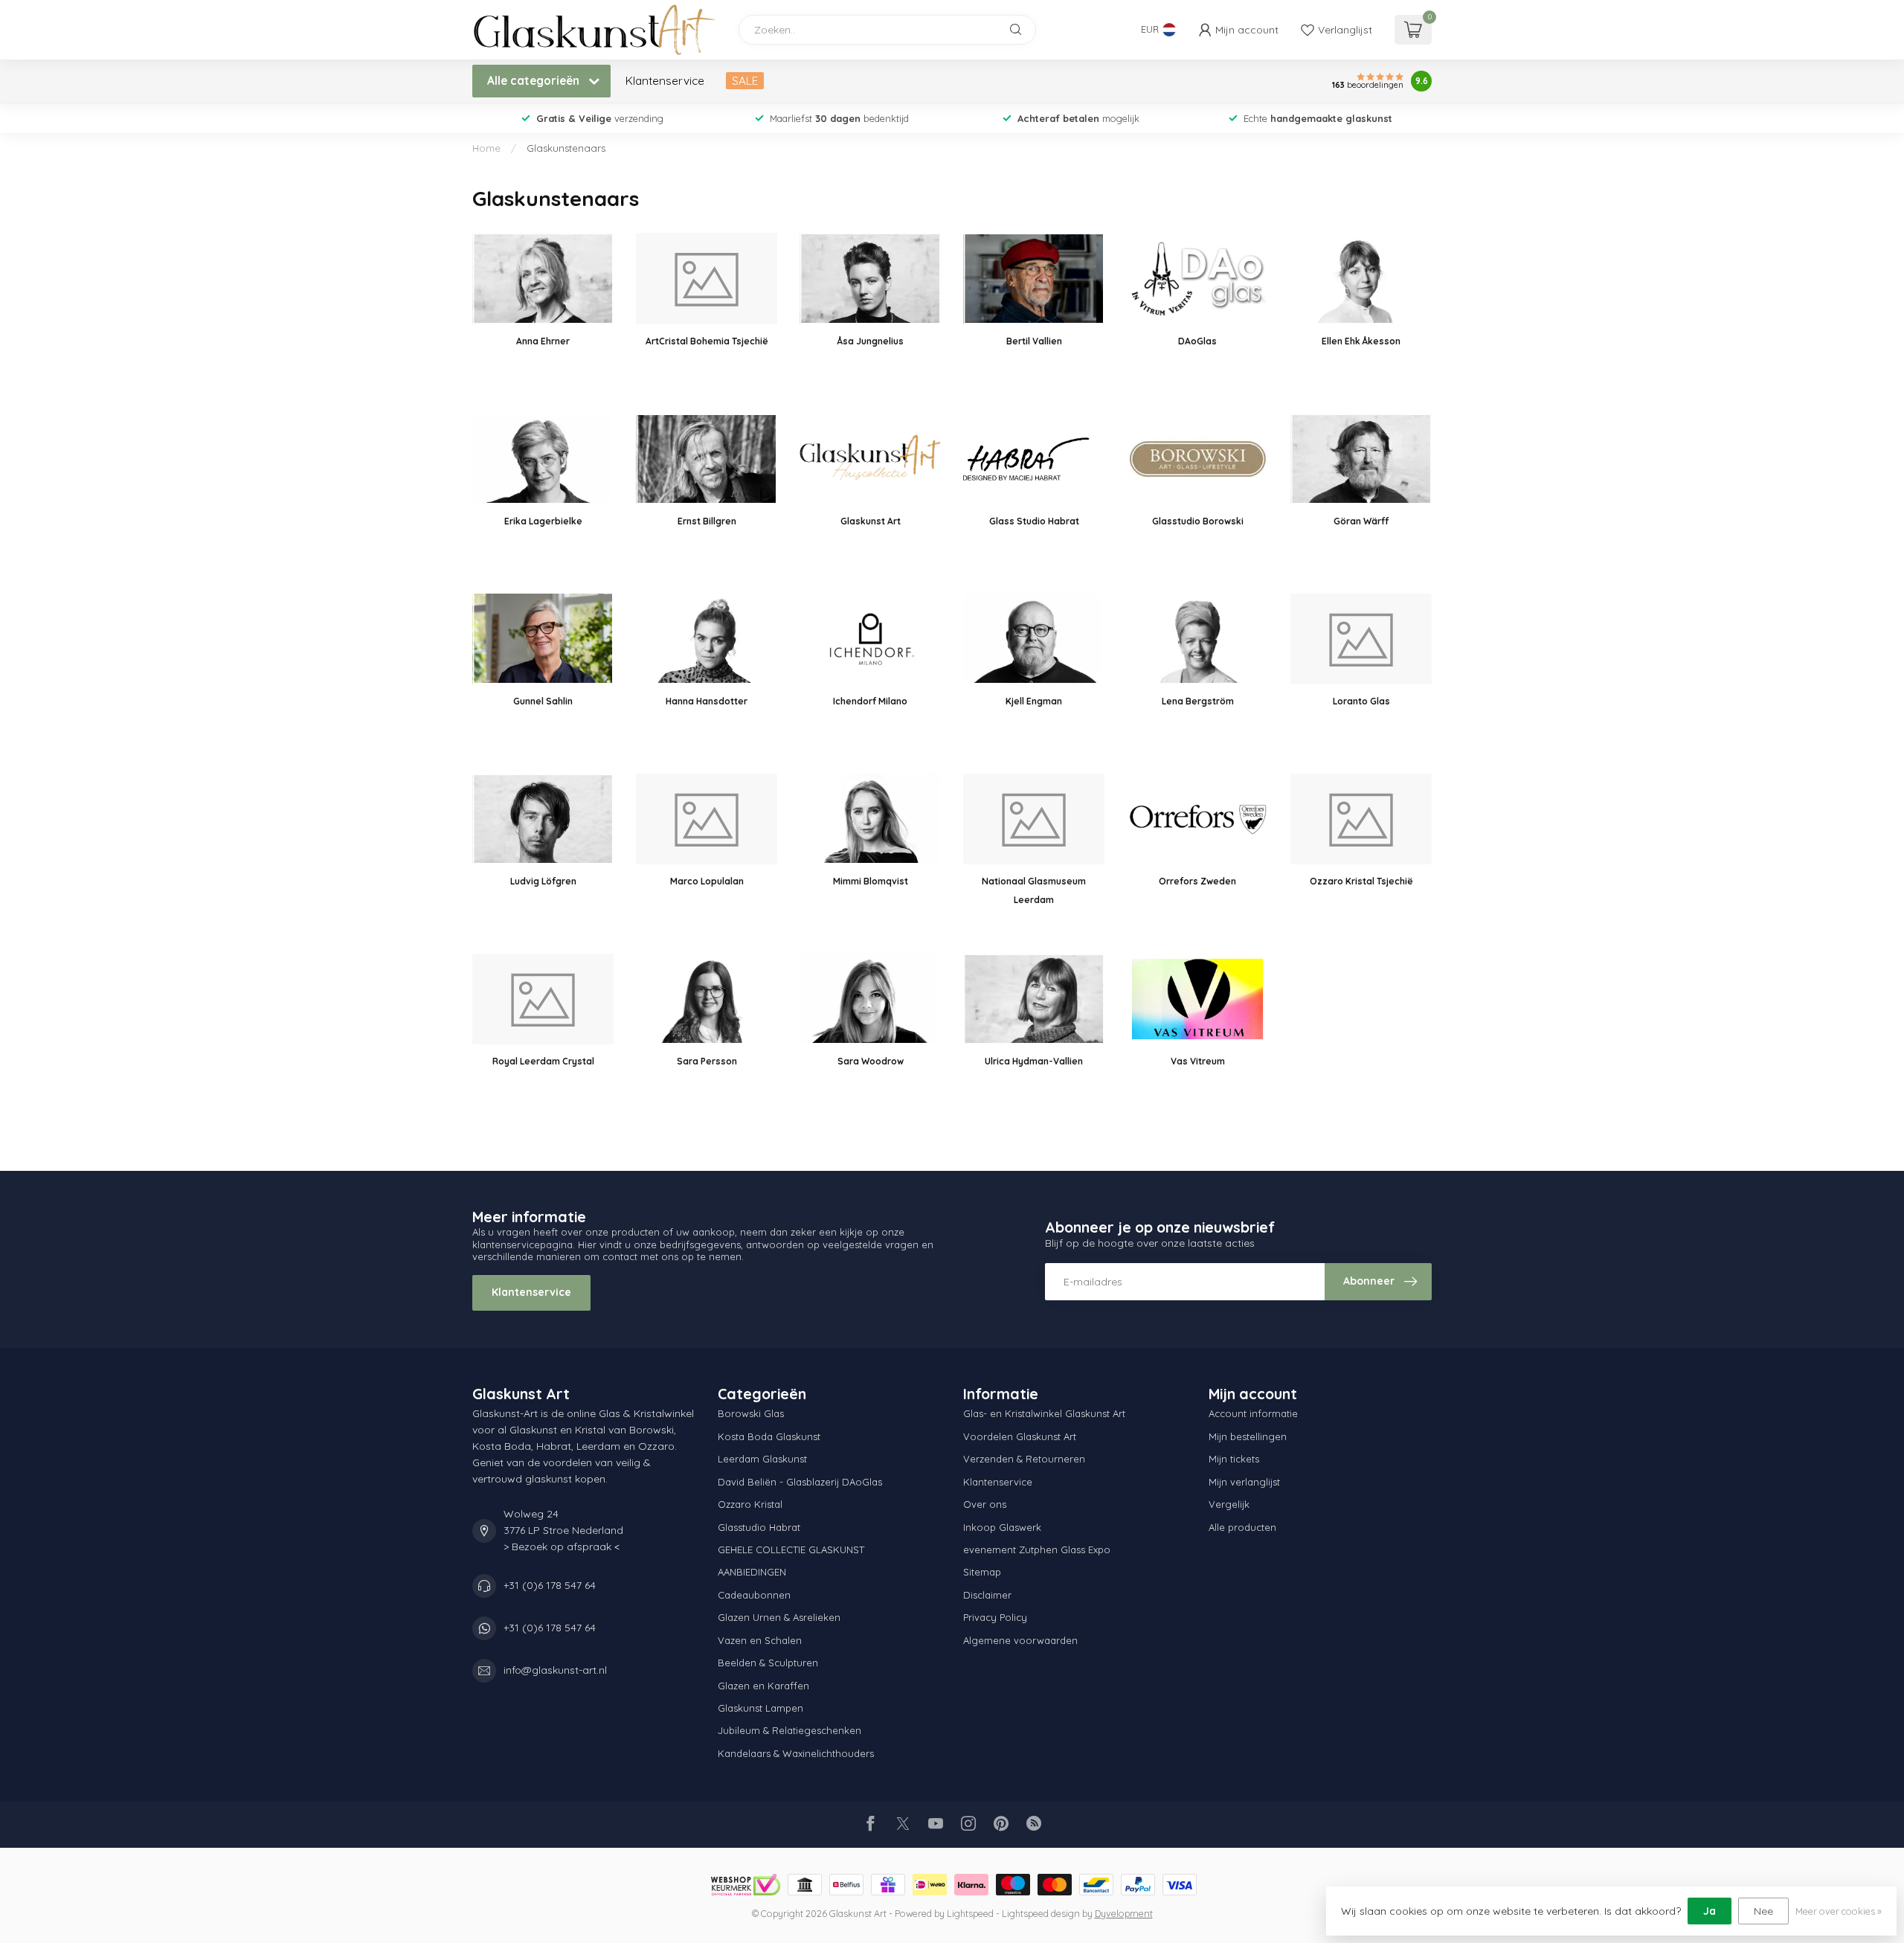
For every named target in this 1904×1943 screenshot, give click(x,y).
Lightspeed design (1041, 1913)
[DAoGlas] (1197, 278)
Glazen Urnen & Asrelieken (779, 1617)
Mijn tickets (1234, 1459)
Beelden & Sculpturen (768, 1663)
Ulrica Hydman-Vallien (1034, 1061)
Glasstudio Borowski (1198, 521)
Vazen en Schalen (760, 1640)
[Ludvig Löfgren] (543, 819)
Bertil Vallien (1034, 341)
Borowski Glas (751, 1413)
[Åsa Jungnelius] (870, 278)
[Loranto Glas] (1361, 639)
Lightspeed (970, 1913)
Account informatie (1253, 1413)
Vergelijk (1229, 1504)
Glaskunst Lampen (760, 1708)
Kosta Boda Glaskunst (769, 1436)
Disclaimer (987, 1595)
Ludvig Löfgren (543, 881)
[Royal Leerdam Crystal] (543, 999)
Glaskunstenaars (566, 148)
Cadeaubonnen (754, 1595)
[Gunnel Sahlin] (543, 639)
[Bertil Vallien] (1034, 278)
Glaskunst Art (871, 521)
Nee (1763, 1911)
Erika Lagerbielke (543, 521)
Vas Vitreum (1198, 1061)
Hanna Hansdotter (707, 701)
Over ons (985, 1504)
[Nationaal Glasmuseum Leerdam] (1034, 819)
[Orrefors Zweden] (1197, 819)
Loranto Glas (1361, 701)
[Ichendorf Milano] (870, 639)
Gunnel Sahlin (543, 701)
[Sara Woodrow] (870, 999)
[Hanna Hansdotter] (707, 639)
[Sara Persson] (707, 999)
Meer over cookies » (1839, 1911)
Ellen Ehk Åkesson (1361, 341)
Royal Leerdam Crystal (543, 1061)
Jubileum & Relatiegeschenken (789, 1730)
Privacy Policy (995, 1617)
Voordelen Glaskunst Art (1020, 1436)
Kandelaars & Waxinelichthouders (796, 1753)
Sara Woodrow (871, 1061)
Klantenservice (665, 81)
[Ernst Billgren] (707, 459)
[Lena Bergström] (1197, 639)
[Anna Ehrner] (543, 278)
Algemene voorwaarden (1020, 1640)
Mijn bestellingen (1248, 1436)
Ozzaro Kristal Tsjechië (1361, 881)
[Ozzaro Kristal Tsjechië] (1361, 819)
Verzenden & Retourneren (1024, 1459)
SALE (745, 81)
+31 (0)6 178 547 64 (550, 1585)
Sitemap (982, 1572)
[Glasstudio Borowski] (1197, 459)
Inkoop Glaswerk (1002, 1527)
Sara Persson (707, 1061)
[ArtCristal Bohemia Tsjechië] (707, 278)
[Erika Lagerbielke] (543, 459)
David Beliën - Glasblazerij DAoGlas (800, 1482)
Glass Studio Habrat (1034, 521)
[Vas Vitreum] (1197, 999)
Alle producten (1242, 1527)
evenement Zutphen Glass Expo (1037, 1549)
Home (486, 148)
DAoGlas (1197, 341)
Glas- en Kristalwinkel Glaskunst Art (1044, 1413)
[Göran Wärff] (1361, 459)
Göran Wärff (1361, 521)
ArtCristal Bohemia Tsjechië (707, 341)
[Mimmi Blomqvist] (870, 819)
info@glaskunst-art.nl (555, 1670)
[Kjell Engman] (1034, 639)
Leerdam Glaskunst (762, 1459)
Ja (1710, 1911)
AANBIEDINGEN (752, 1572)
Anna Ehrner (543, 341)
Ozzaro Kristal (750, 1504)
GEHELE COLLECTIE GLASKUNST (791, 1549)
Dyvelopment (1124, 1913)
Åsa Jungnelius (871, 341)
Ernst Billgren (707, 521)
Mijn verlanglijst (1244, 1482)
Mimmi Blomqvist (871, 881)
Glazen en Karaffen (763, 1686)
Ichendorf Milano (870, 701)
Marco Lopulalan (707, 881)
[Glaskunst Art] (870, 459)
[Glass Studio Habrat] (1034, 459)
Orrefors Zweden (1197, 881)
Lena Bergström (1198, 701)
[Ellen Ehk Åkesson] (1361, 278)
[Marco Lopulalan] (707, 819)
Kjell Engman (1034, 701)
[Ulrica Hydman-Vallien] (1034, 999)
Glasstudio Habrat (759, 1527)
